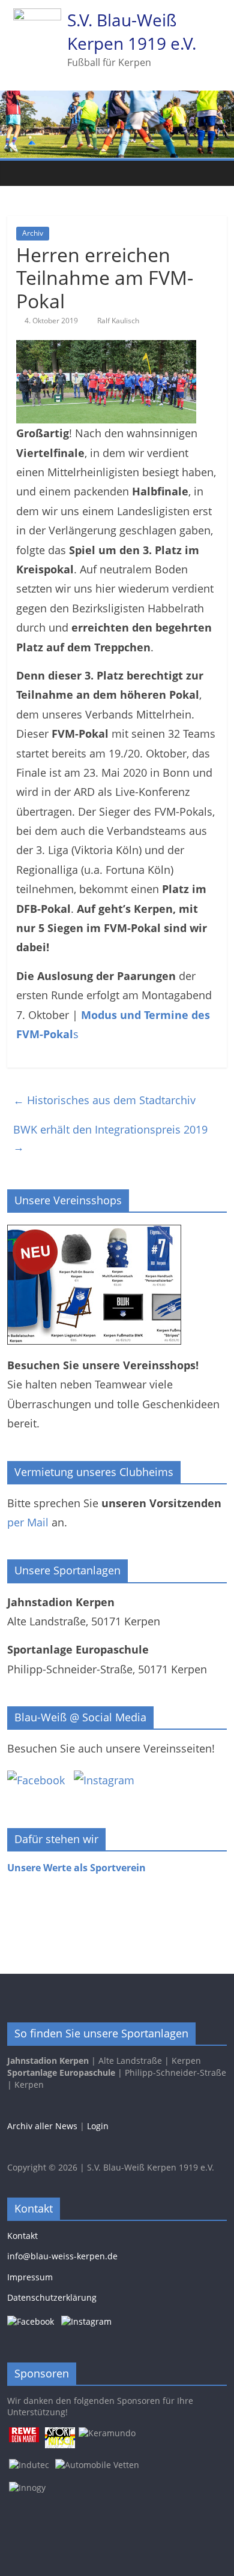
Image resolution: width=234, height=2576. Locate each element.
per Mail (28, 1522)
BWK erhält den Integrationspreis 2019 (110, 1138)
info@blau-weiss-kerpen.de (62, 2256)
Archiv (33, 233)
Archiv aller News (42, 2126)
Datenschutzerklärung (52, 2297)
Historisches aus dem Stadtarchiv (104, 1100)
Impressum (30, 2277)
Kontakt (22, 2236)
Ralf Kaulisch (118, 321)
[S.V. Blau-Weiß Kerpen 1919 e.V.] (19, 173)
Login (98, 2126)
